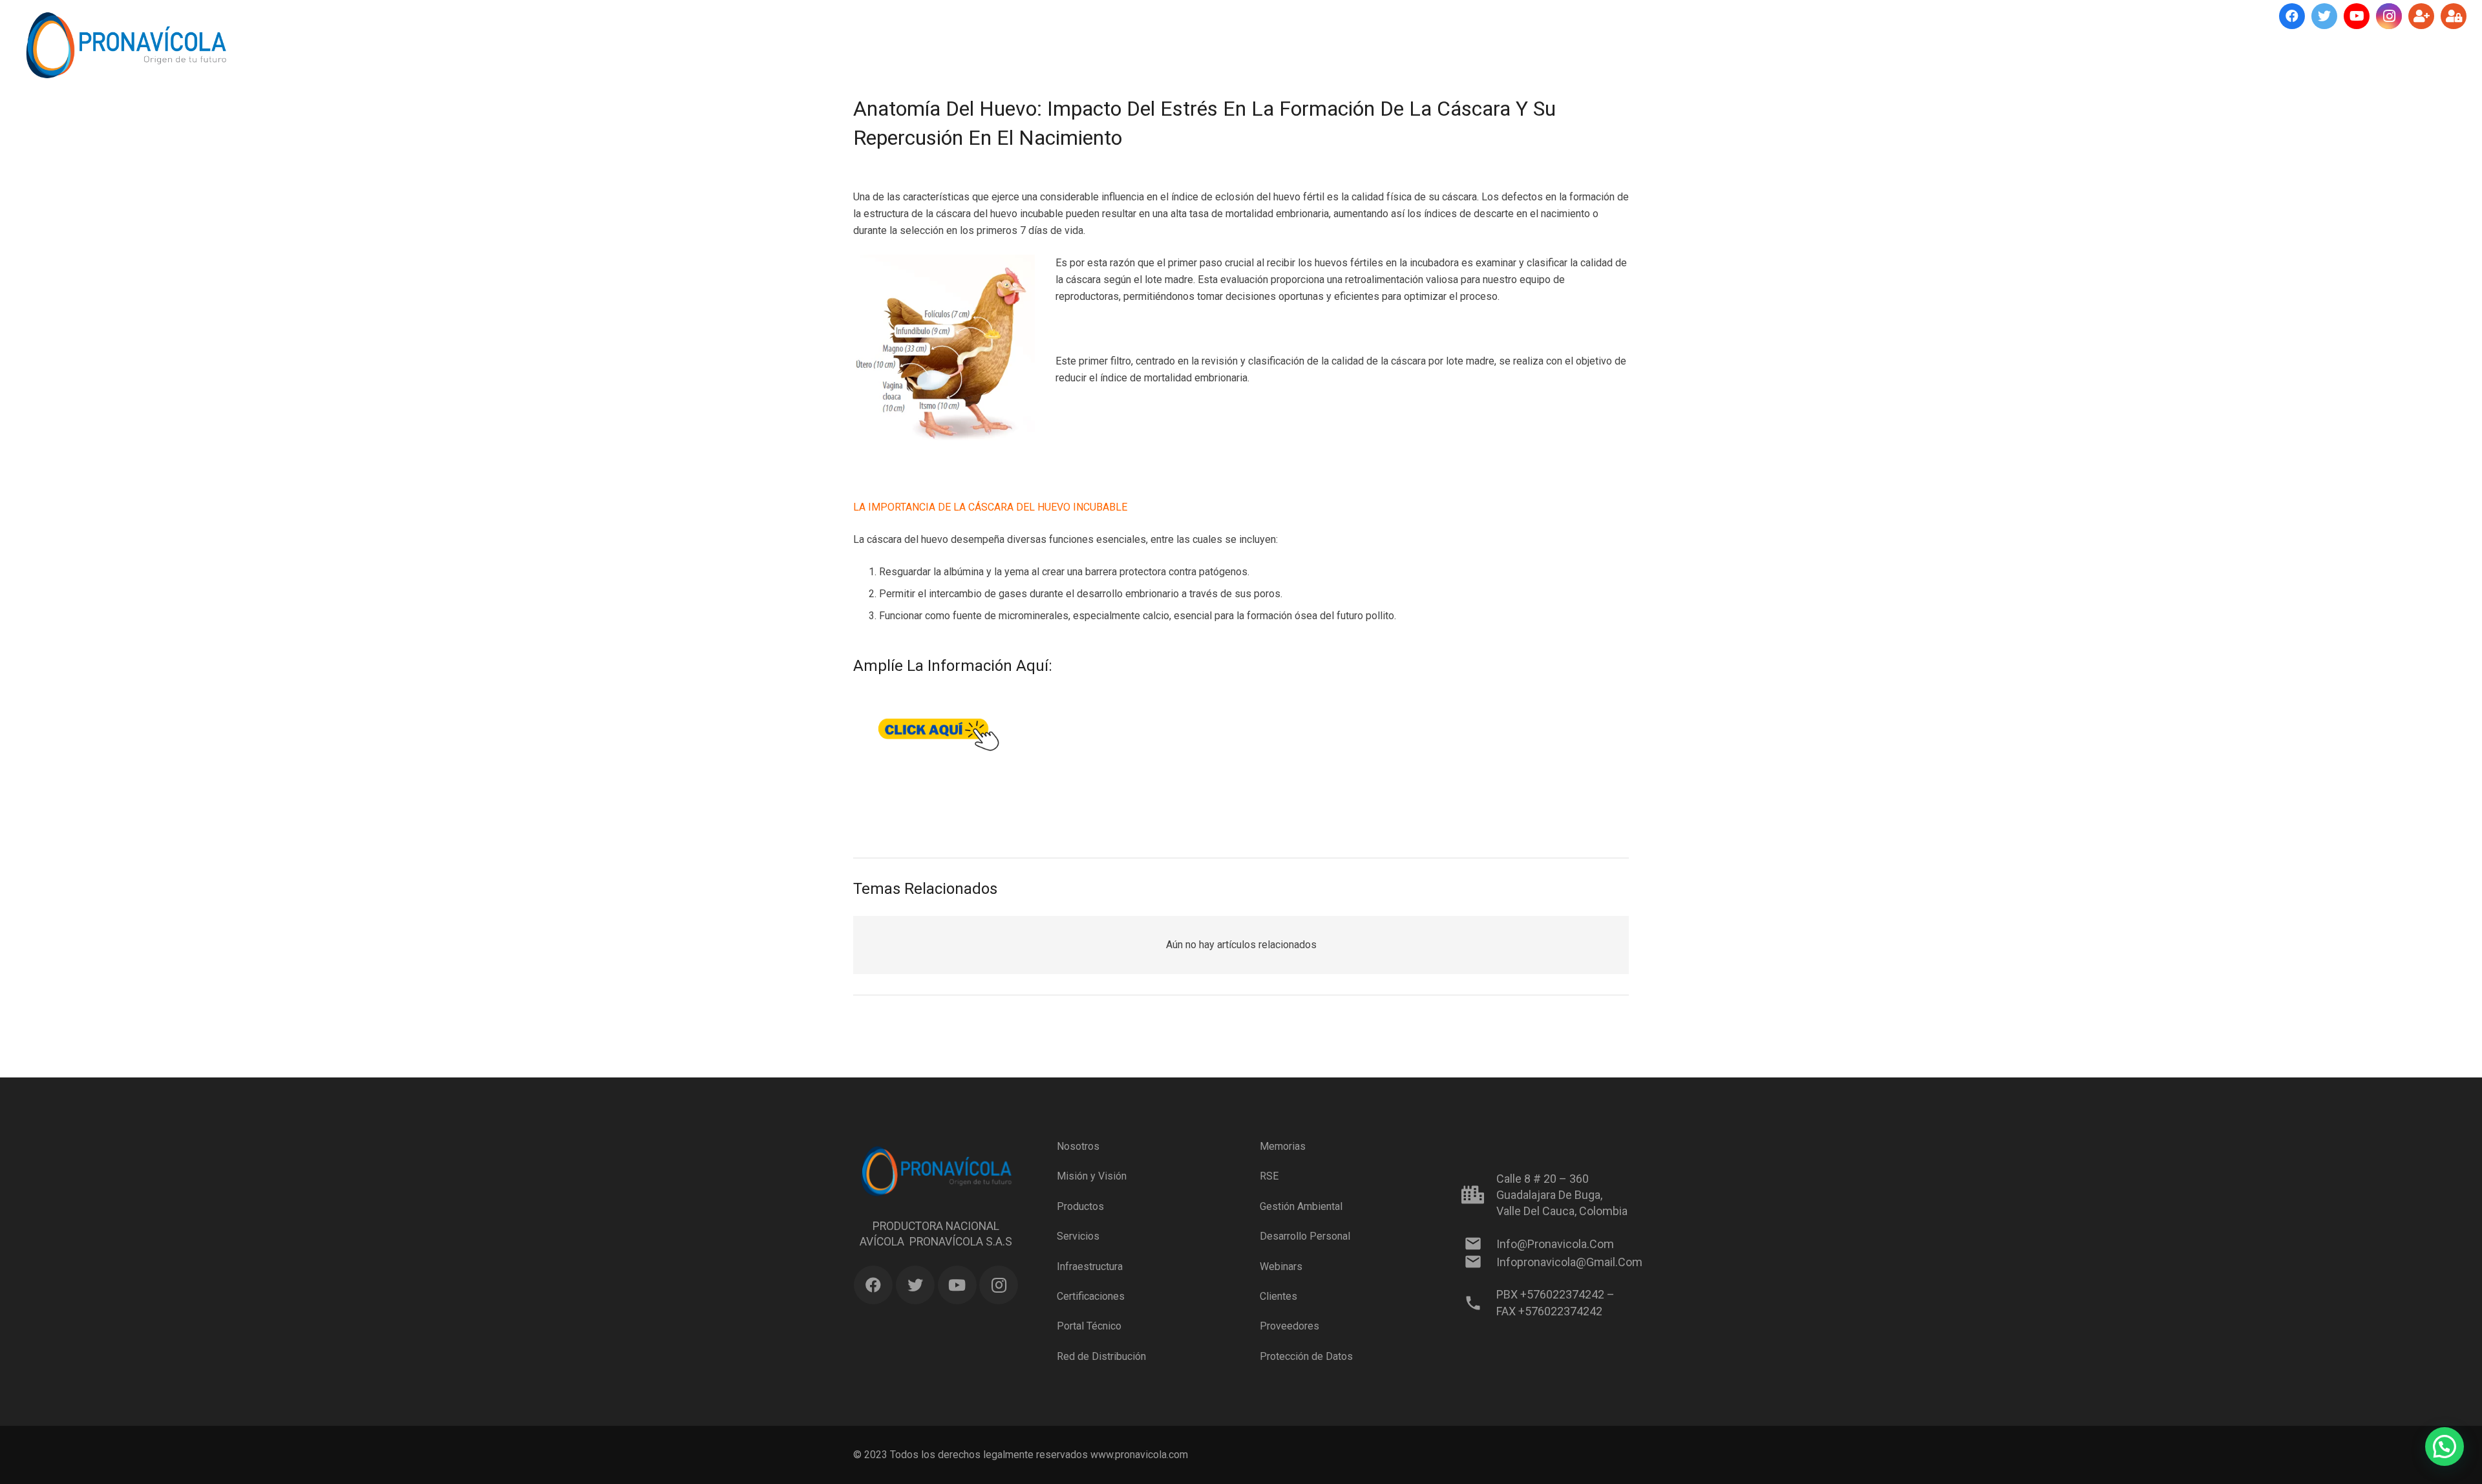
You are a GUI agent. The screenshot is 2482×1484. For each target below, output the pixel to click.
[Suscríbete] (2421, 16)
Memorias (1283, 1146)
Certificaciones (1091, 1296)
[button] (2445, 1447)
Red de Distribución (1101, 1356)
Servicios (1078, 1236)
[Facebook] (2292, 16)
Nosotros (1078, 1146)
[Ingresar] (2454, 16)
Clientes (1278, 1296)
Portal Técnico (1089, 1326)
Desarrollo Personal (1305, 1236)
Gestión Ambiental (1301, 1206)
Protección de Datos (1306, 1356)
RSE (1269, 1176)
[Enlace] (126, 45)
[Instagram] (2389, 16)
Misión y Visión (1092, 1176)
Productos (1080, 1206)
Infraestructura (1090, 1266)
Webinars (1281, 1266)
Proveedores (1289, 1326)
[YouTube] (2357, 16)
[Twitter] (2324, 16)
